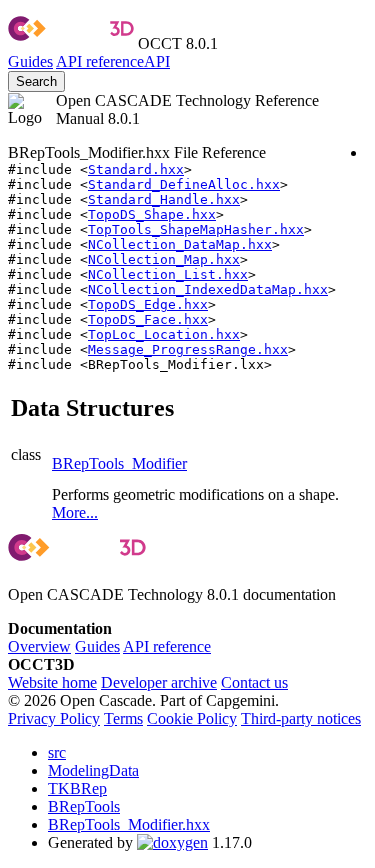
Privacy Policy (54, 718)
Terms (123, 718)
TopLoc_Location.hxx (164, 334)
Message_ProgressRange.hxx (188, 349)
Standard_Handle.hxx (164, 199)
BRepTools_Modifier (119, 463)
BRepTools (84, 806)
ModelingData (93, 770)
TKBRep (77, 788)
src (57, 752)
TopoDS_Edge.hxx (148, 304)
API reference (167, 646)
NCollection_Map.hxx (164, 259)
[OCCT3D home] (71, 43)
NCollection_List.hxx (168, 274)
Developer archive (159, 682)
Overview (39, 646)
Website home (52, 682)
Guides (30, 61)
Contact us (254, 682)
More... (75, 512)
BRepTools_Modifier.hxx (129, 824)
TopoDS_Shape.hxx (152, 214)
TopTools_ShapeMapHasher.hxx (196, 229)
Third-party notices (301, 718)
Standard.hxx (136, 169)
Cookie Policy (192, 718)
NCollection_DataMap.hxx (180, 244)
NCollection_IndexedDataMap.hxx (208, 289)
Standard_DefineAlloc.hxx (184, 184)
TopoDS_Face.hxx (148, 319)
